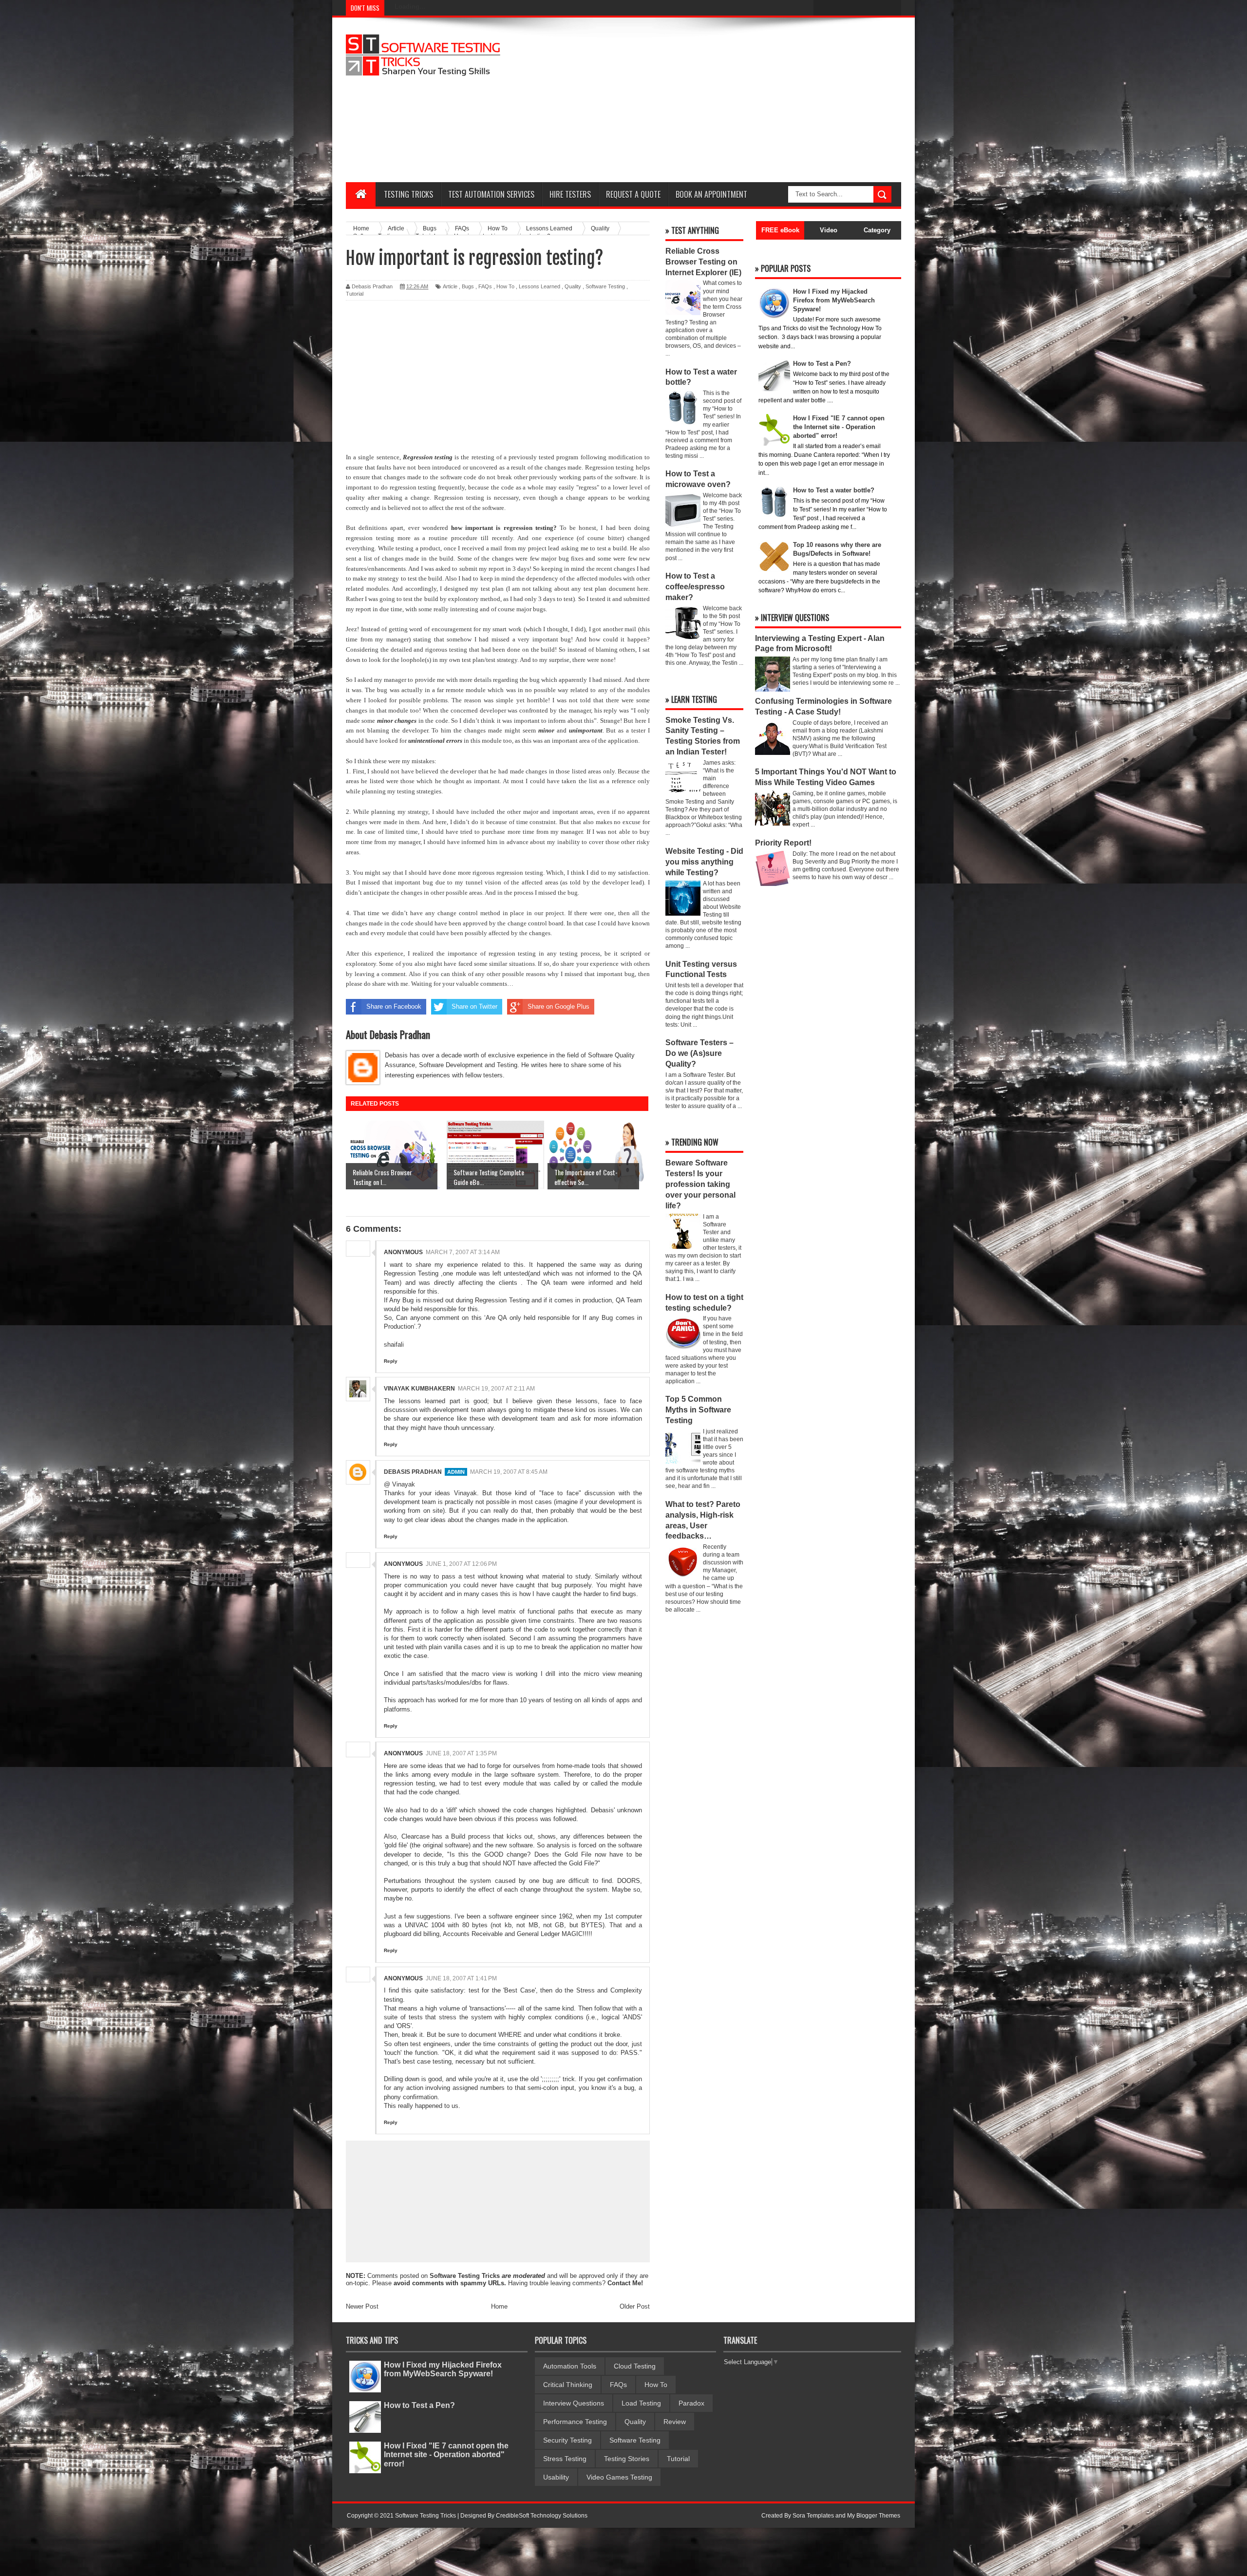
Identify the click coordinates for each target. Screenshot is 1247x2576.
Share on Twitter (474, 1006)
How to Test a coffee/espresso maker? (695, 587)
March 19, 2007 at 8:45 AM (509, 1472)
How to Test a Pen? (419, 2405)
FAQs (485, 286)
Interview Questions (574, 2403)
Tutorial (355, 294)
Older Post (635, 2306)
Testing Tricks (408, 194)
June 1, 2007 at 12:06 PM (461, 1564)
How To (505, 286)
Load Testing (641, 2403)
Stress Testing (565, 2459)
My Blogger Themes (874, 2516)
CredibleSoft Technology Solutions (542, 2516)
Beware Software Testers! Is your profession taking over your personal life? (700, 1184)
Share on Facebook (394, 1006)
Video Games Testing (619, 2477)
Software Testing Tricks (465, 2276)
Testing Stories (627, 2459)
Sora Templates (813, 2516)
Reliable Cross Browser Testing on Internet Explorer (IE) (703, 262)
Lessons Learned (539, 286)
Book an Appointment (711, 194)
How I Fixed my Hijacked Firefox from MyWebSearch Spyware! (443, 2369)
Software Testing (605, 286)
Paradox (691, 2403)
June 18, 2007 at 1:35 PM (461, 1753)
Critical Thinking (568, 2385)
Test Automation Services (491, 194)
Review (675, 2422)
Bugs (468, 286)
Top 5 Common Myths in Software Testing (698, 1410)
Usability (556, 2477)
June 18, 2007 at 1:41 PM (461, 1978)
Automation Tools (570, 2366)
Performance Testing (575, 2422)
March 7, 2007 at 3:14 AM (463, 1252)
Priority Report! (783, 843)
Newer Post (362, 2306)
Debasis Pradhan (413, 1472)
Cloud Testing (635, 2366)
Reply (391, 1361)
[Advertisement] (724, 100)
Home (499, 2306)
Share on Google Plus (558, 1006)
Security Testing (567, 2440)
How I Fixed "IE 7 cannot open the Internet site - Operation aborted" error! (446, 2454)
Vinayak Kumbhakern (419, 1389)
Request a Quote (633, 194)
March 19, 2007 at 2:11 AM (496, 1389)
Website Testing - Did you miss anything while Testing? (704, 862)
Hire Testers (570, 194)
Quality (573, 286)
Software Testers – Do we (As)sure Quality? (699, 1053)
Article (450, 286)
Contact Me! (625, 2283)
